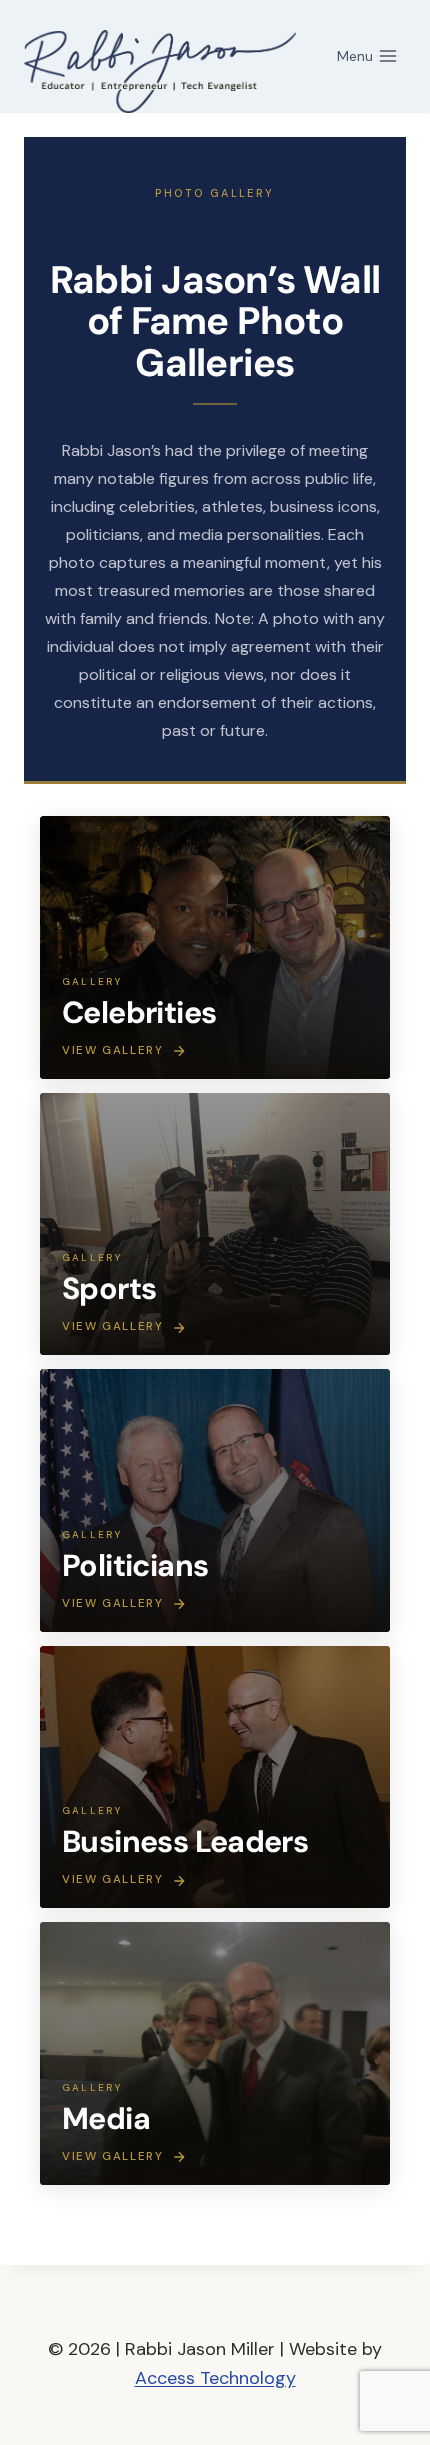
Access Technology (215, 2378)
